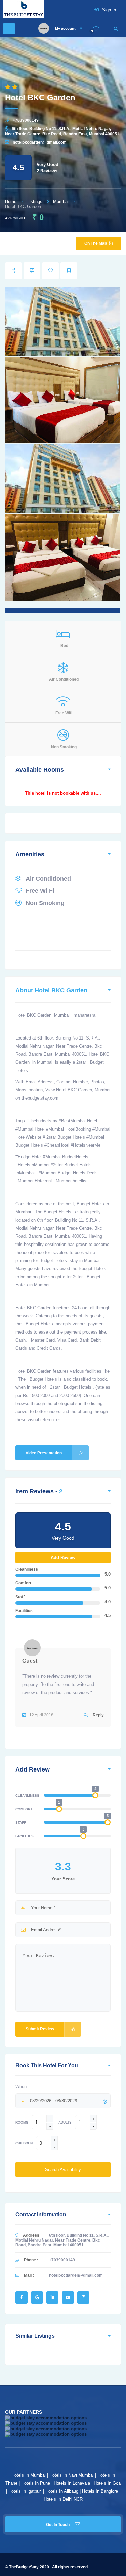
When (21, 2087)
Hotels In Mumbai (29, 2475)
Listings (35, 201)
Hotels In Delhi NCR (63, 2499)
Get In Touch (58, 2525)
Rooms (22, 2122)
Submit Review (40, 2029)
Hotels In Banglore (100, 2491)
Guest (30, 1661)
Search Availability (63, 2170)
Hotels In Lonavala (72, 2483)
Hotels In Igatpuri (25, 2491)
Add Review (63, 1558)
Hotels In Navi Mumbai (72, 2475)
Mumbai (61, 201)
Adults (65, 2122)
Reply (98, 1715)
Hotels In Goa (107, 2483)
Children (24, 2143)
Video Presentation (44, 1453)
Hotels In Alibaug (62, 2491)
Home (11, 201)
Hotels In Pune (36, 2483)
